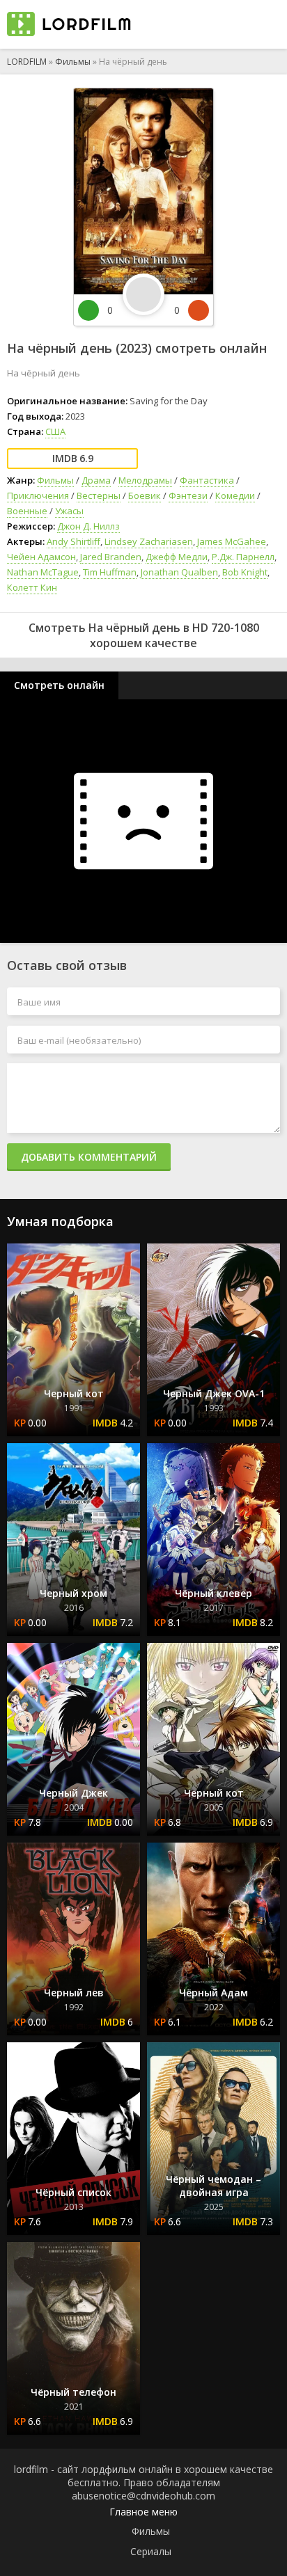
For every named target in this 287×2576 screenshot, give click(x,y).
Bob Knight (245, 572)
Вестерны (99, 495)
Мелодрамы (145, 480)
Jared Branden (111, 557)
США (55, 431)
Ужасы (69, 511)
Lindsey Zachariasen (149, 541)
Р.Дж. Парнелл (243, 557)
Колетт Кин (32, 587)
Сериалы (151, 2551)
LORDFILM (27, 62)
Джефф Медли (177, 557)
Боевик (145, 495)
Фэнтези (188, 495)
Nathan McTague (43, 572)
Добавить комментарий (89, 1157)
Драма (96, 480)
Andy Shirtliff (73, 541)
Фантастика (207, 480)
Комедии (235, 495)
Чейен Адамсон (41, 557)
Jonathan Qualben (179, 572)
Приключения (38, 495)
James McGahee (232, 541)
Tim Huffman (110, 572)
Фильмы (73, 62)
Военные (27, 511)
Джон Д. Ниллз (88, 526)
